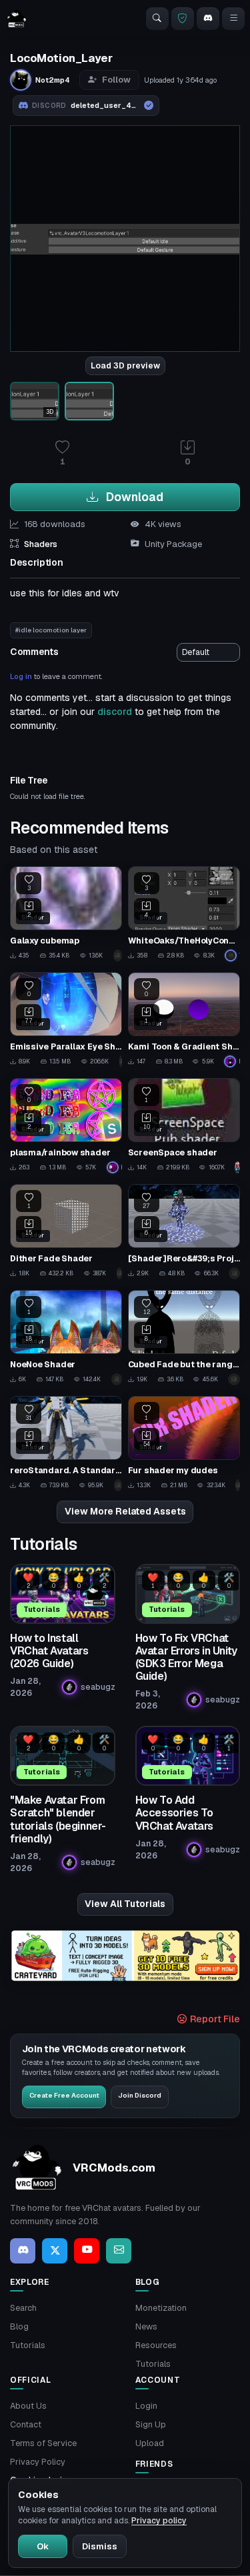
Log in (21, 676)
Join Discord (140, 2095)
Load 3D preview (125, 366)
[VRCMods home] (17, 19)
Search (23, 2308)
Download (133, 497)
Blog (19, 2326)
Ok (43, 2546)
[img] (125, 1956)
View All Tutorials (125, 1904)
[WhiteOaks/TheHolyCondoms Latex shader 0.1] (184, 914)
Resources (156, 2345)
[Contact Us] (119, 2251)
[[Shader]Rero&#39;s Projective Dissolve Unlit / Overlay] (184, 1232)
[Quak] (117, 1379)
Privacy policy (159, 2521)
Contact (26, 2424)
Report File (214, 2019)
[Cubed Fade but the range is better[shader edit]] (184, 1338)
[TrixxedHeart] (234, 1379)
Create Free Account (64, 2095)
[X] (55, 2251)
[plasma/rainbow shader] (66, 1126)
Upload (150, 2443)
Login (146, 2406)
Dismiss (100, 2546)
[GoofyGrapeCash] (118, 956)
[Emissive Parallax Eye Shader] (66, 1020)
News (146, 2326)
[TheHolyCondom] (232, 956)
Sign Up (151, 2424)
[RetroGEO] (234, 1273)
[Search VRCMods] (157, 19)
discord (115, 712)
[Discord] (208, 19)
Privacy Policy (38, 2462)
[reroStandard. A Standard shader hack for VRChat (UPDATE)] (66, 1444)
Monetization (161, 2308)
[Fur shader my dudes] (184, 1444)
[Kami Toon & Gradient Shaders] (184, 1020)
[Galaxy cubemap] (66, 914)
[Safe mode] (183, 19)
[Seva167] (120, 1273)
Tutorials (28, 2345)
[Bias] (238, 1485)
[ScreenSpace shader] (184, 1126)
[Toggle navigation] (233, 19)
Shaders (41, 544)
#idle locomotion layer (51, 630)
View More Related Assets (125, 1511)
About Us (28, 2406)
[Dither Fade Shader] (66, 1232)
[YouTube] (87, 2251)
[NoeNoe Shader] (66, 1338)
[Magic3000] (237, 1167)
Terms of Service (43, 2443)
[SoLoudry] (121, 1061)
